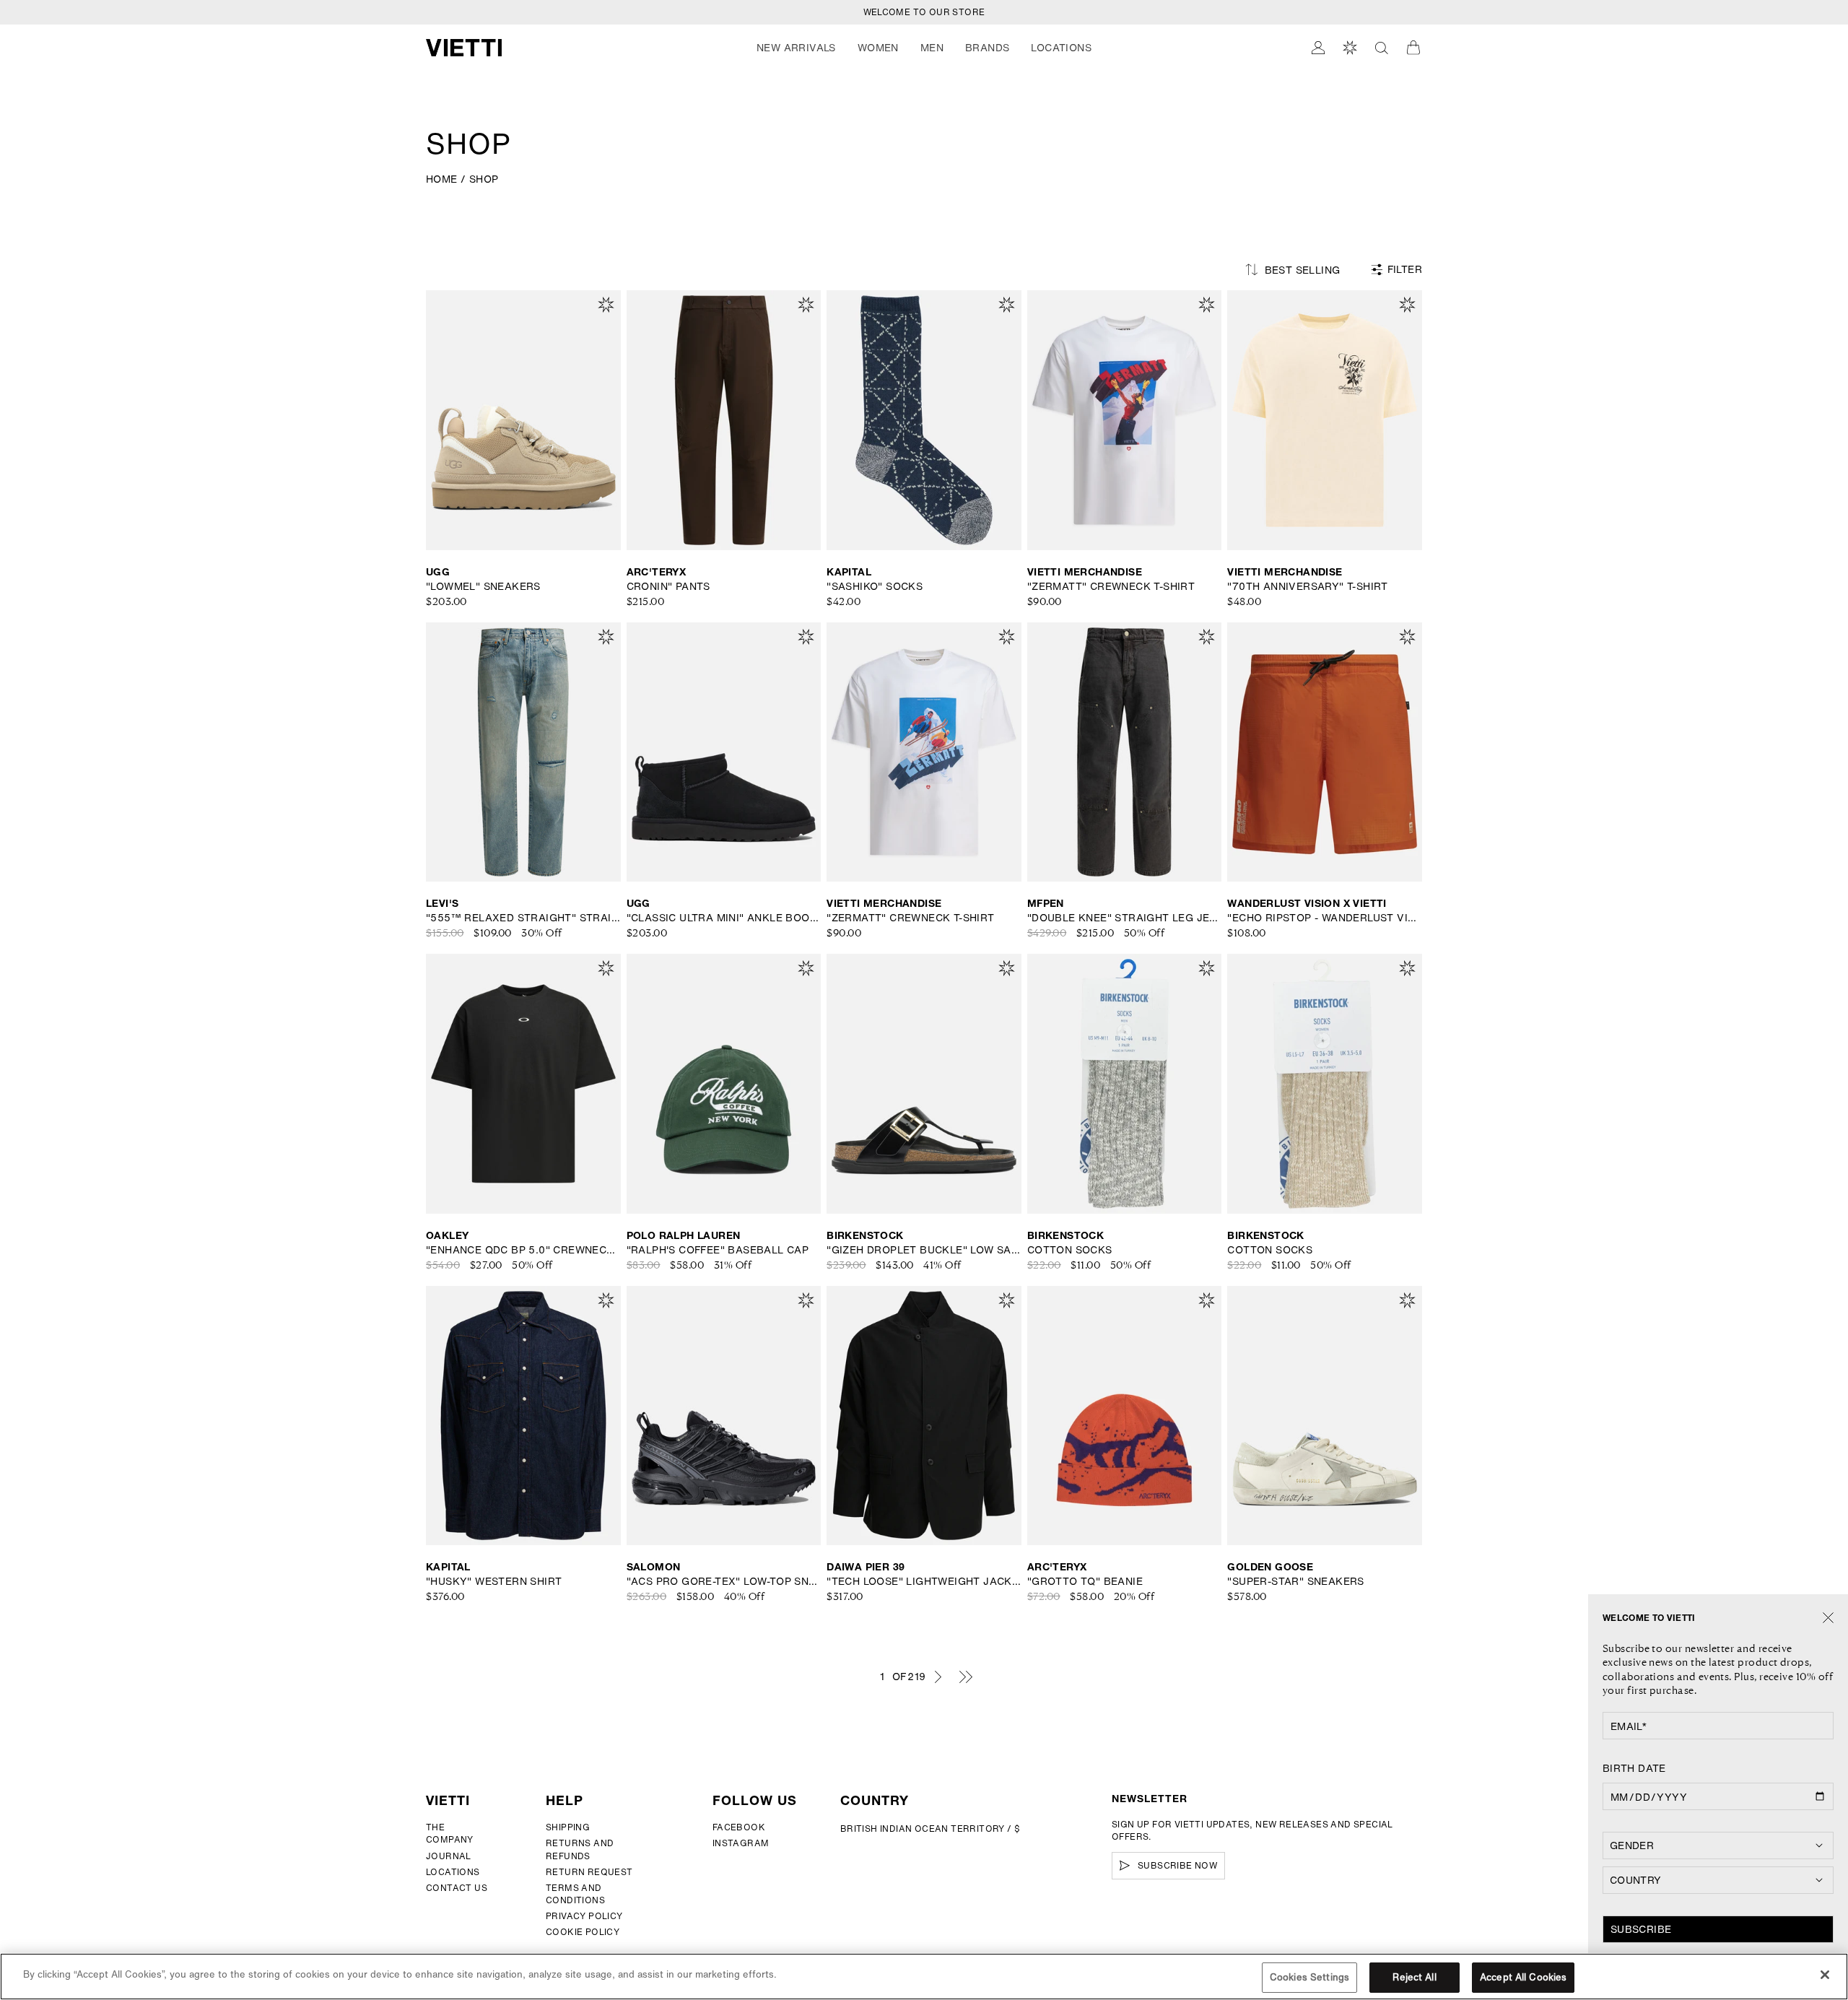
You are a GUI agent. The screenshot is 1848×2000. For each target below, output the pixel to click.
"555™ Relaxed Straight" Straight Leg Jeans (523, 918)
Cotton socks (1070, 1250)
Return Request (589, 1872)
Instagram (741, 1843)
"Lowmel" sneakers (483, 586)
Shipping (568, 1827)
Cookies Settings (1309, 1977)
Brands (987, 48)
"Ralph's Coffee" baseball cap (718, 1250)
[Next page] (938, 1677)
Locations (453, 1872)
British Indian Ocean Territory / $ (930, 1829)
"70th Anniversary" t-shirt (1307, 586)
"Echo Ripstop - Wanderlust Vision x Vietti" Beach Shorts (1325, 918)
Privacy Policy (584, 1916)
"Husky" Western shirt (494, 1581)
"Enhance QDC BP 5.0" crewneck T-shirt (523, 1250)
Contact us (457, 1888)
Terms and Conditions (575, 1894)
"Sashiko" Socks (875, 586)
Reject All (1414, 1977)
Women (878, 48)
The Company (450, 1833)
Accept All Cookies (1523, 1977)
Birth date (1634, 1768)
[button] (796, 48)
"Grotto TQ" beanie (1085, 1581)
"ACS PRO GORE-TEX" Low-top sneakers (724, 1581)
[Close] (1828, 1618)
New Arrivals (796, 48)
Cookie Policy (583, 1932)
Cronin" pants (668, 586)
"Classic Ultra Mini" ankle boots (724, 918)
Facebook (739, 1827)
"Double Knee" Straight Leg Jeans (1125, 918)
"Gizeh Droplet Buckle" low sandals (924, 1250)
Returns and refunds (580, 1849)
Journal (449, 1856)
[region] (924, 1977)
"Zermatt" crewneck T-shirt (1111, 586)
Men (932, 48)
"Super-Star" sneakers (1295, 1581)
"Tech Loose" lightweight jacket (924, 1581)
